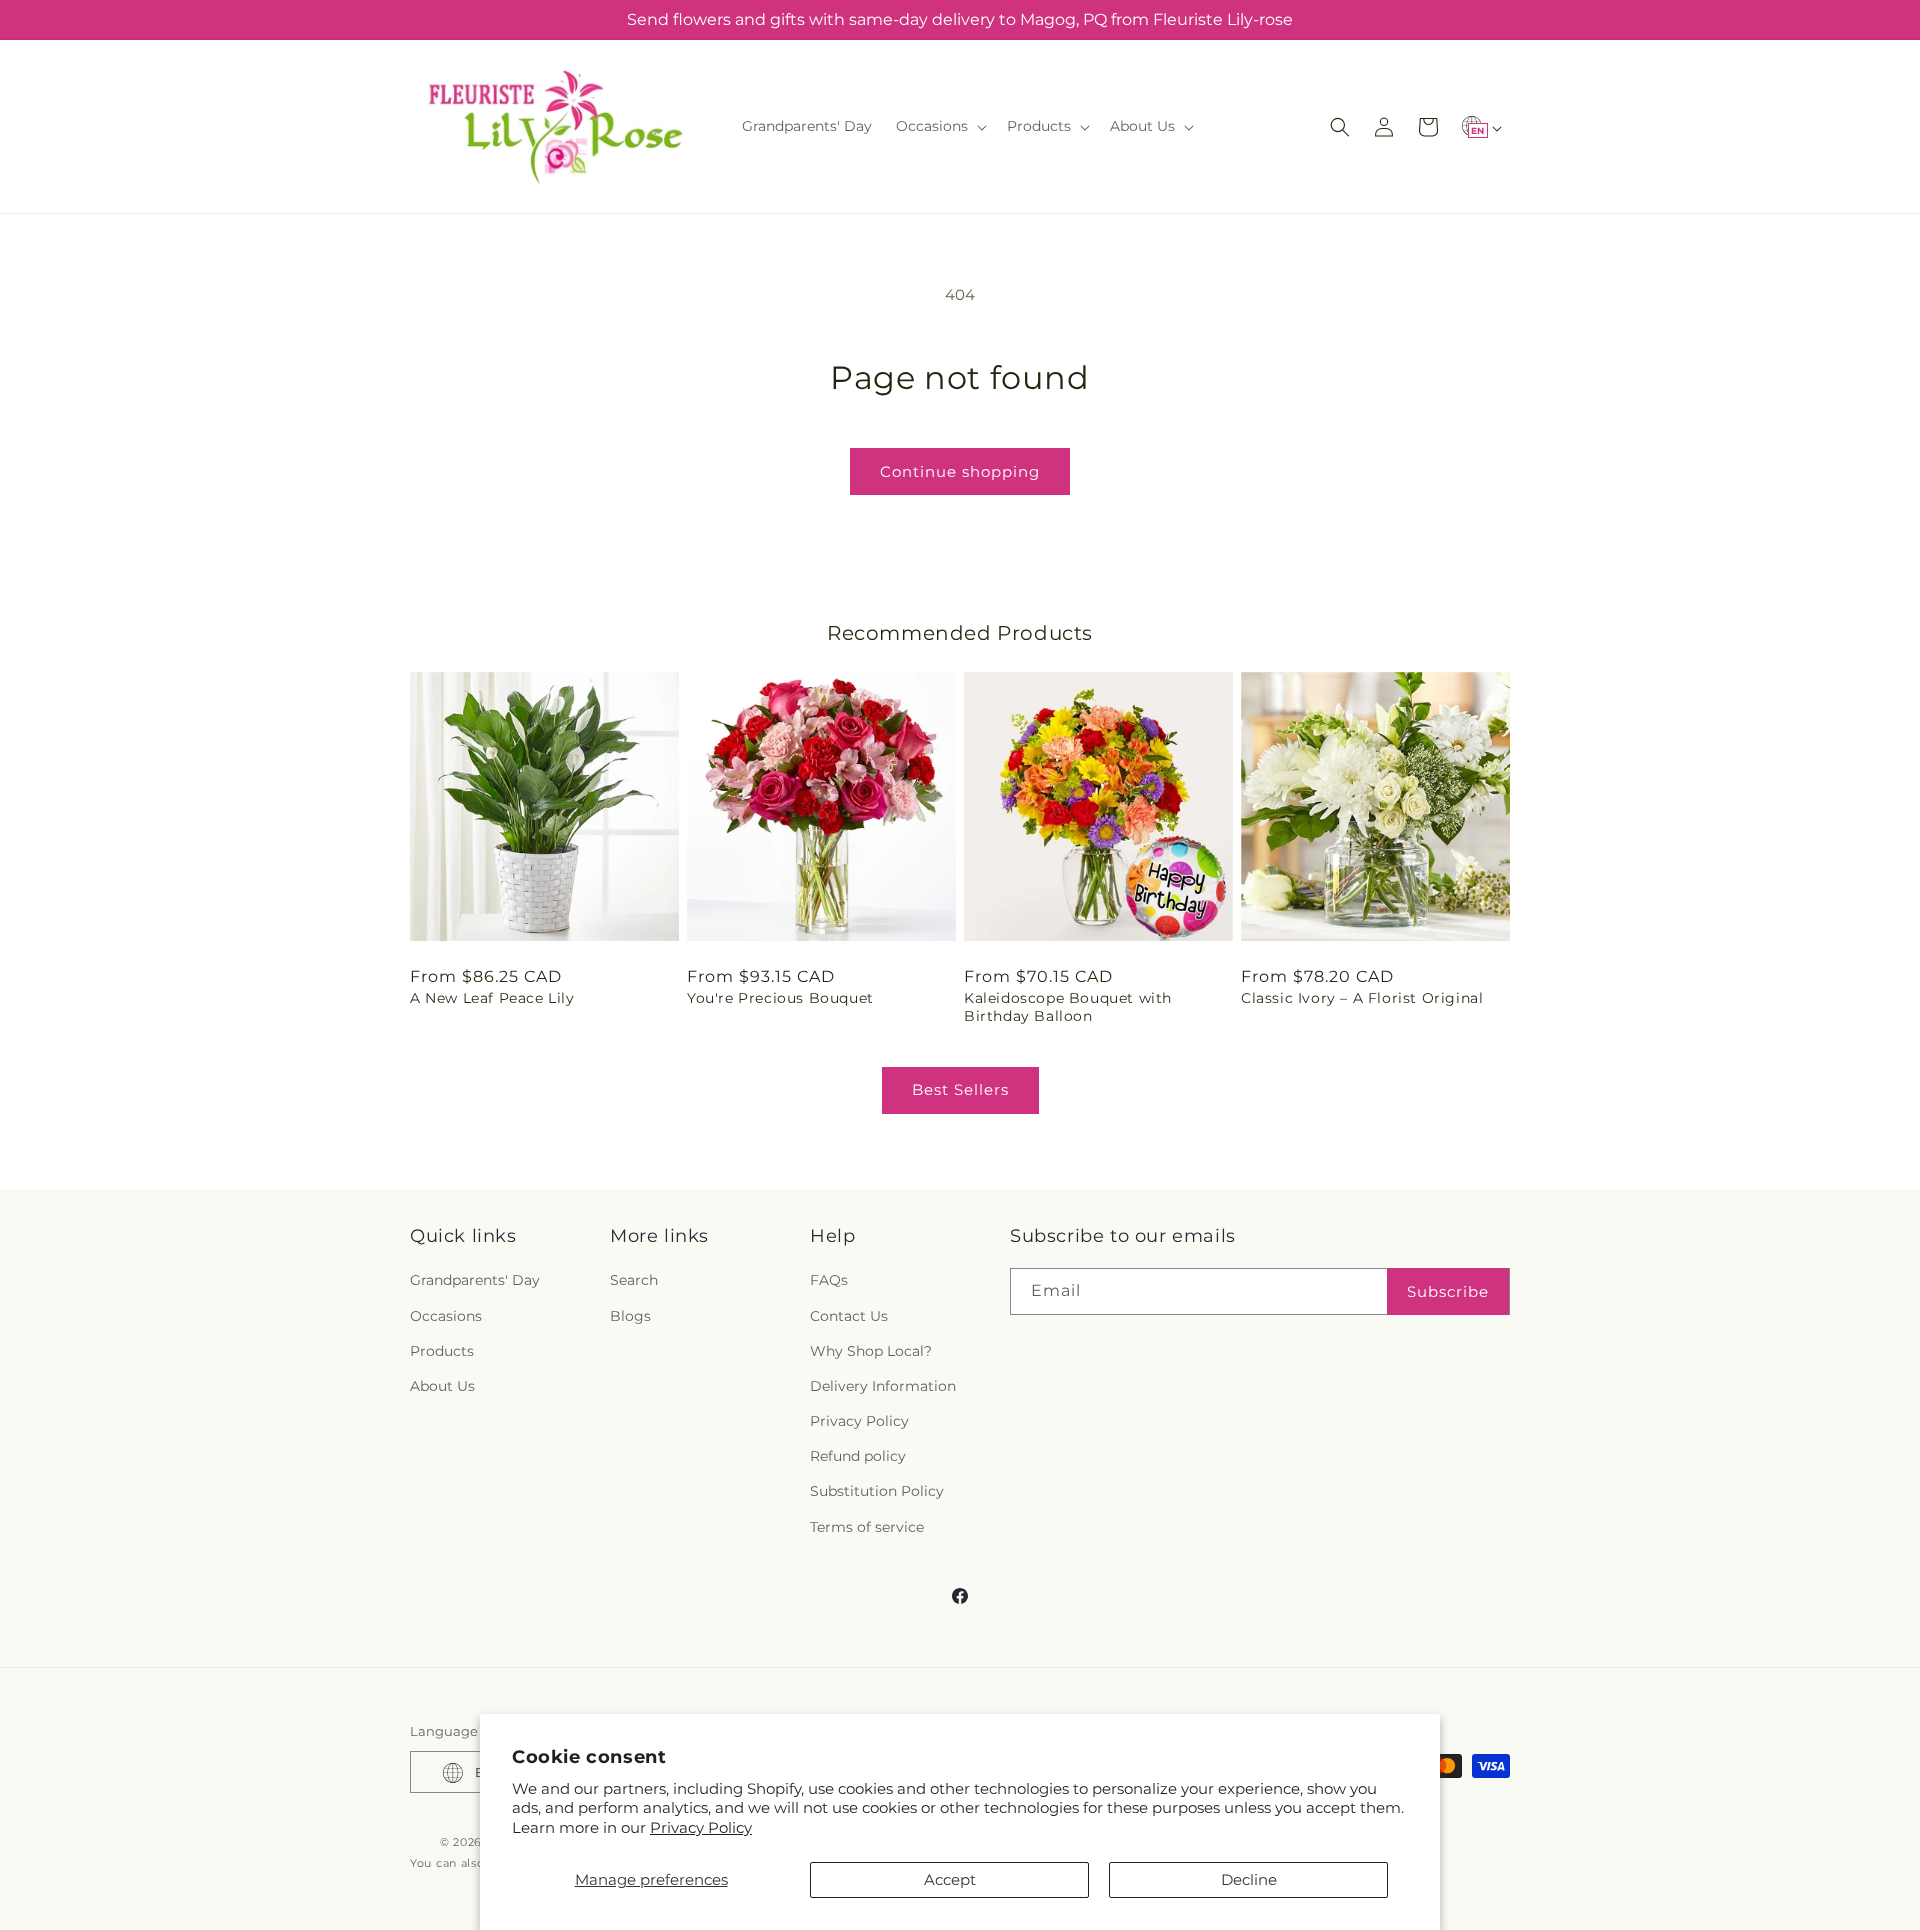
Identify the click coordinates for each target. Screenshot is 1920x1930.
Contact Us (849, 1316)
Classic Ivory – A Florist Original (1362, 998)
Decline (1249, 1879)
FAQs (829, 1281)
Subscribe (1448, 1291)
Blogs (630, 1316)
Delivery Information (883, 1386)
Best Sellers (960, 1089)
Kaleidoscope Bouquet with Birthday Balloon (1068, 1007)
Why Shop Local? (871, 1351)
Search (634, 1281)
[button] (939, 126)
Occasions (446, 1316)
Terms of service (867, 1527)
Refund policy (858, 1457)
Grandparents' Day (475, 1281)
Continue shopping (960, 471)
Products (442, 1351)
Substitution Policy (877, 1492)
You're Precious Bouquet (780, 998)
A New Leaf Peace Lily (492, 998)
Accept (950, 1879)
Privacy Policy (701, 1827)
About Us (442, 1386)
